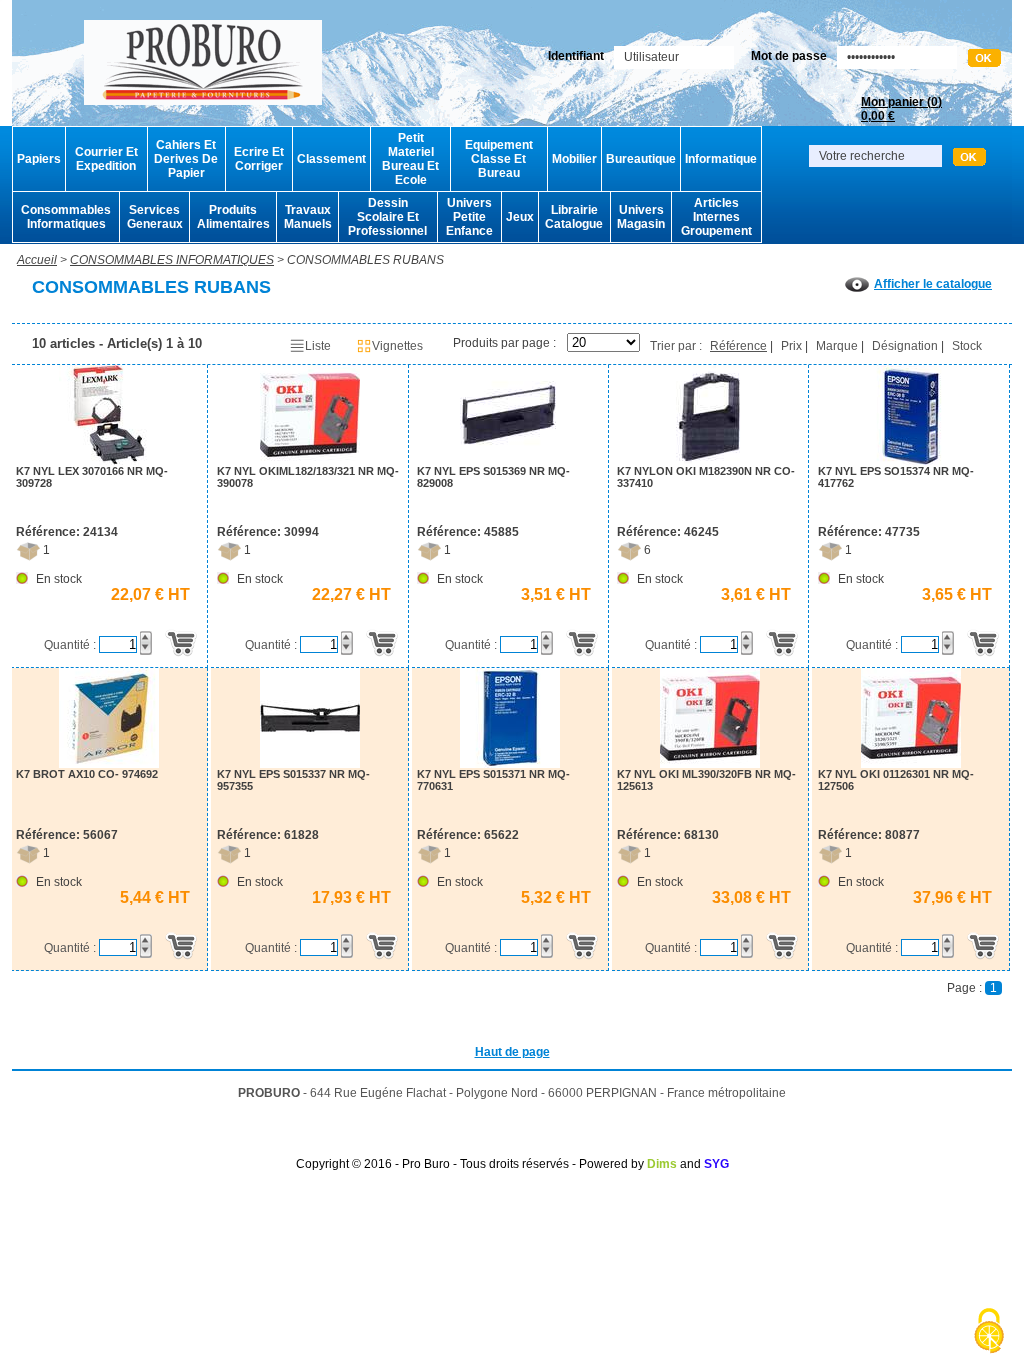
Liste (318, 346)
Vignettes (397, 346)
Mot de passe (789, 56)
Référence (738, 346)
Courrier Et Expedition (106, 159)
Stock (967, 346)
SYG (716, 1164)
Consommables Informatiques (66, 217)
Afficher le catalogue (933, 284)
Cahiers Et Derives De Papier (186, 159)
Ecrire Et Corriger (259, 159)
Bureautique (641, 159)
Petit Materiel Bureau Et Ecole (410, 159)
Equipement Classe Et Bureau (499, 159)
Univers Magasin (641, 217)
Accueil (37, 260)
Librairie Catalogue (574, 217)
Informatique (721, 159)
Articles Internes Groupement (716, 217)
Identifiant (576, 56)
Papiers (39, 159)
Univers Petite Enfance (469, 217)
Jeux (520, 217)
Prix (791, 346)
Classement (331, 159)
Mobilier (574, 159)
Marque (837, 346)
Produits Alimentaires (233, 217)
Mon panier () (901, 109)
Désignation (905, 346)
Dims (662, 1164)
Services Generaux (155, 217)
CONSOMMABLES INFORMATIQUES (172, 260)
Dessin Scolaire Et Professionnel (387, 217)
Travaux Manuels (308, 217)
